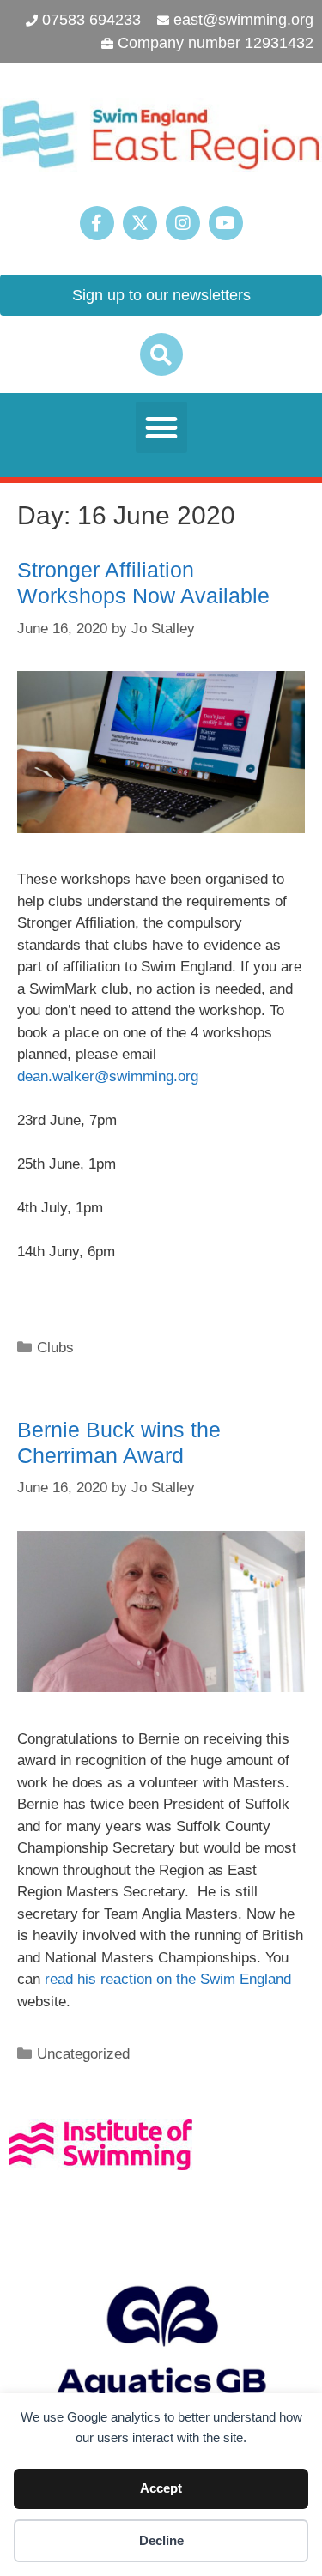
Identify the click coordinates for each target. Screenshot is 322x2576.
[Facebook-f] (97, 223)
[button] (161, 354)
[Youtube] (226, 223)
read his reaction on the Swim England (168, 1979)
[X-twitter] (140, 223)
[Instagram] (183, 223)
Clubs (55, 1348)
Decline (161, 2540)
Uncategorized (83, 2054)
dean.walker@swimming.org (108, 1076)
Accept (161, 2488)
